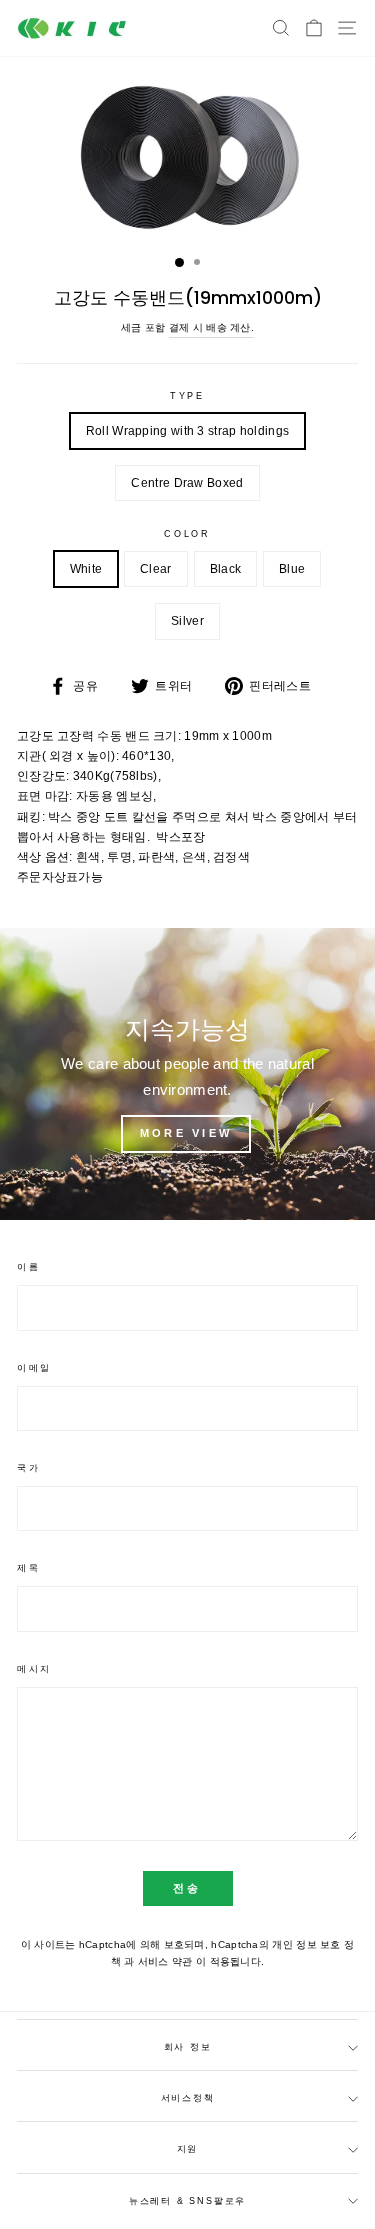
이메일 (34, 1368)
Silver (187, 621)
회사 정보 (188, 2047)
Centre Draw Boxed (187, 483)
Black (226, 569)
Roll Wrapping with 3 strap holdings (187, 431)
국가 (28, 1468)
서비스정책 (188, 2098)
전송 (187, 1888)
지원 (188, 2149)
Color (187, 534)
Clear (156, 569)
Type (187, 396)
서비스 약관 (167, 1961)
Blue (292, 569)
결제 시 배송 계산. (211, 327)
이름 (28, 1267)
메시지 (34, 1669)
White (86, 569)
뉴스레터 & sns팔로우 (187, 2201)
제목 (28, 1568)
